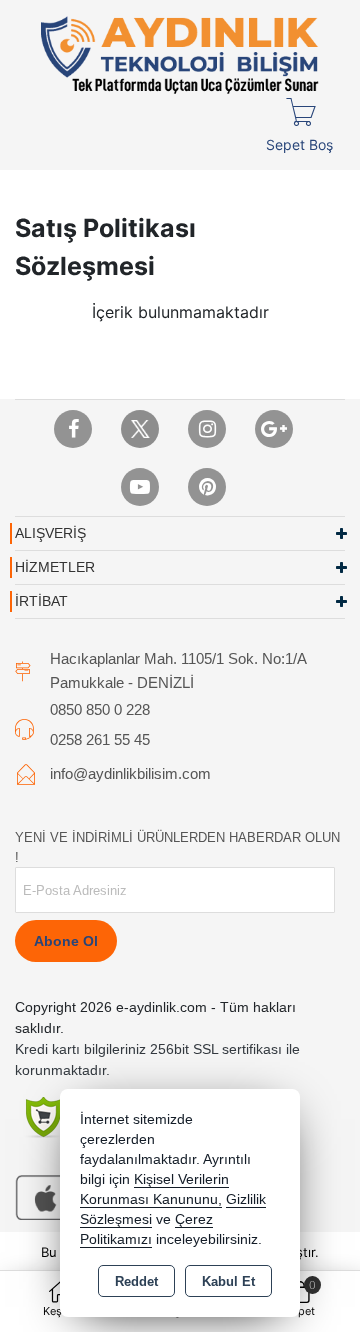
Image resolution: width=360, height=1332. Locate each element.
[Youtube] (140, 487)
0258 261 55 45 (100, 739)
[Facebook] (73, 429)
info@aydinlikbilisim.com (130, 773)
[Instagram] (207, 429)
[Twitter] (140, 429)
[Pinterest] (207, 487)
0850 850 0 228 (100, 709)
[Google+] (274, 429)
